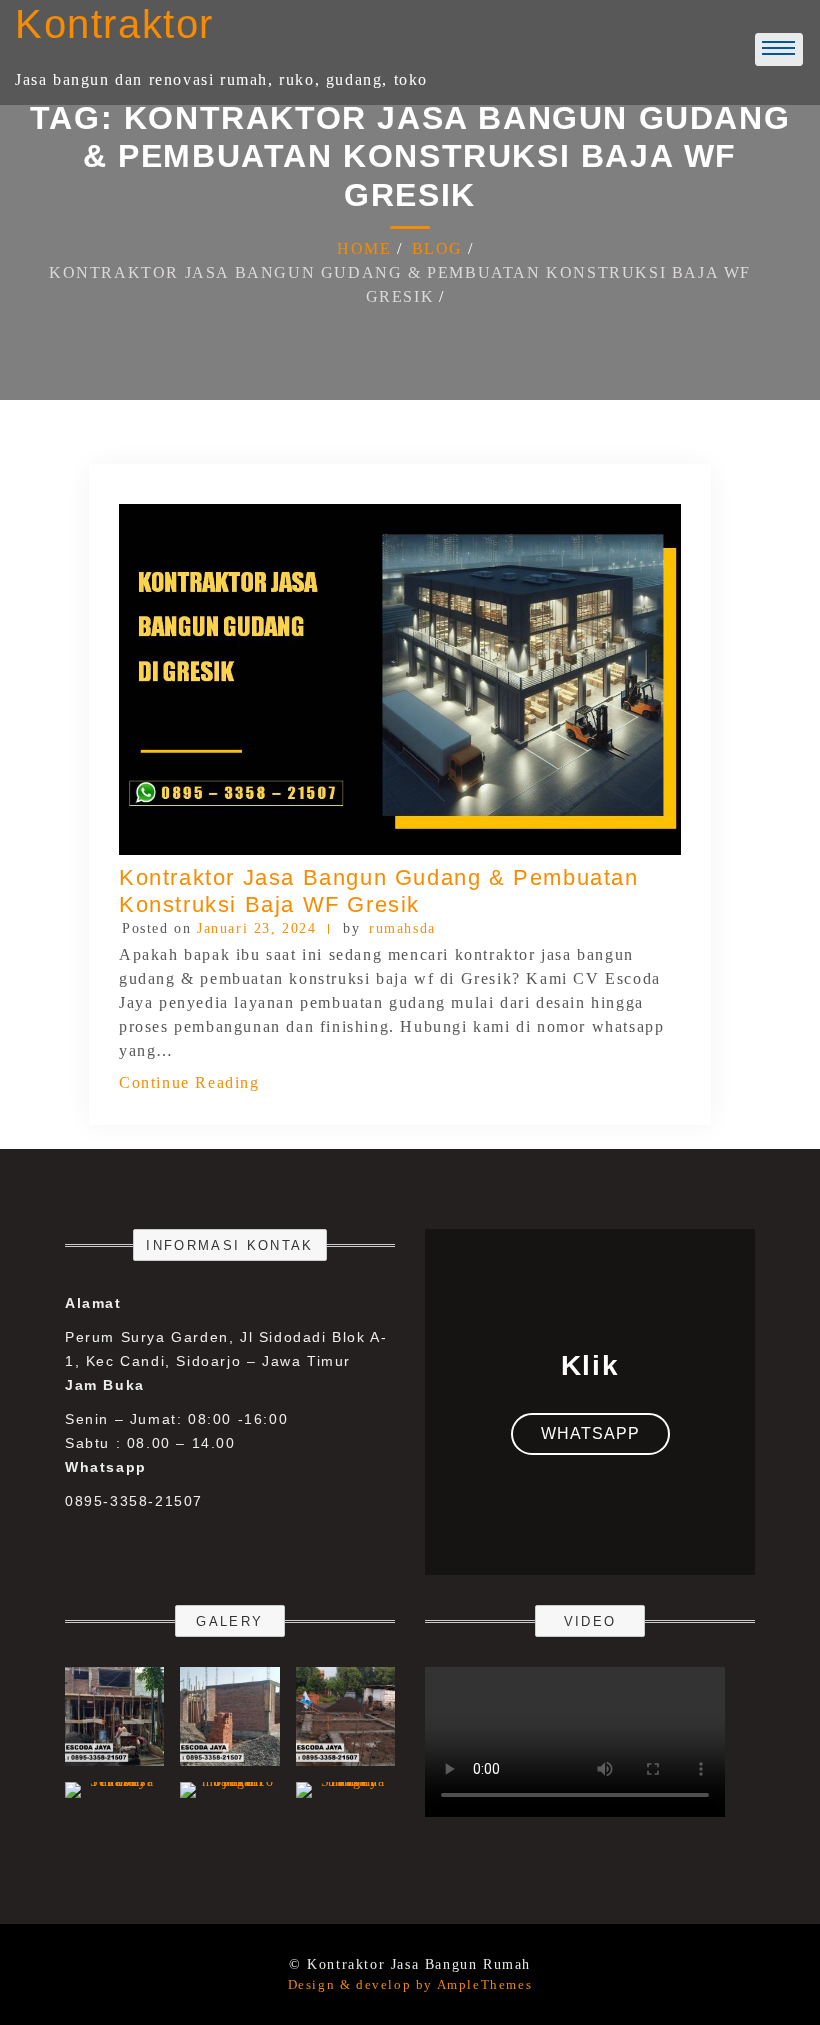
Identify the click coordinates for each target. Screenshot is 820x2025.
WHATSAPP (590, 1433)
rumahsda (402, 928)
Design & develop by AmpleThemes (410, 1984)
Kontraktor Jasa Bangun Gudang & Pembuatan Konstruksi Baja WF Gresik (379, 890)
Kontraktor (114, 24)
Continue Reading (189, 1082)
